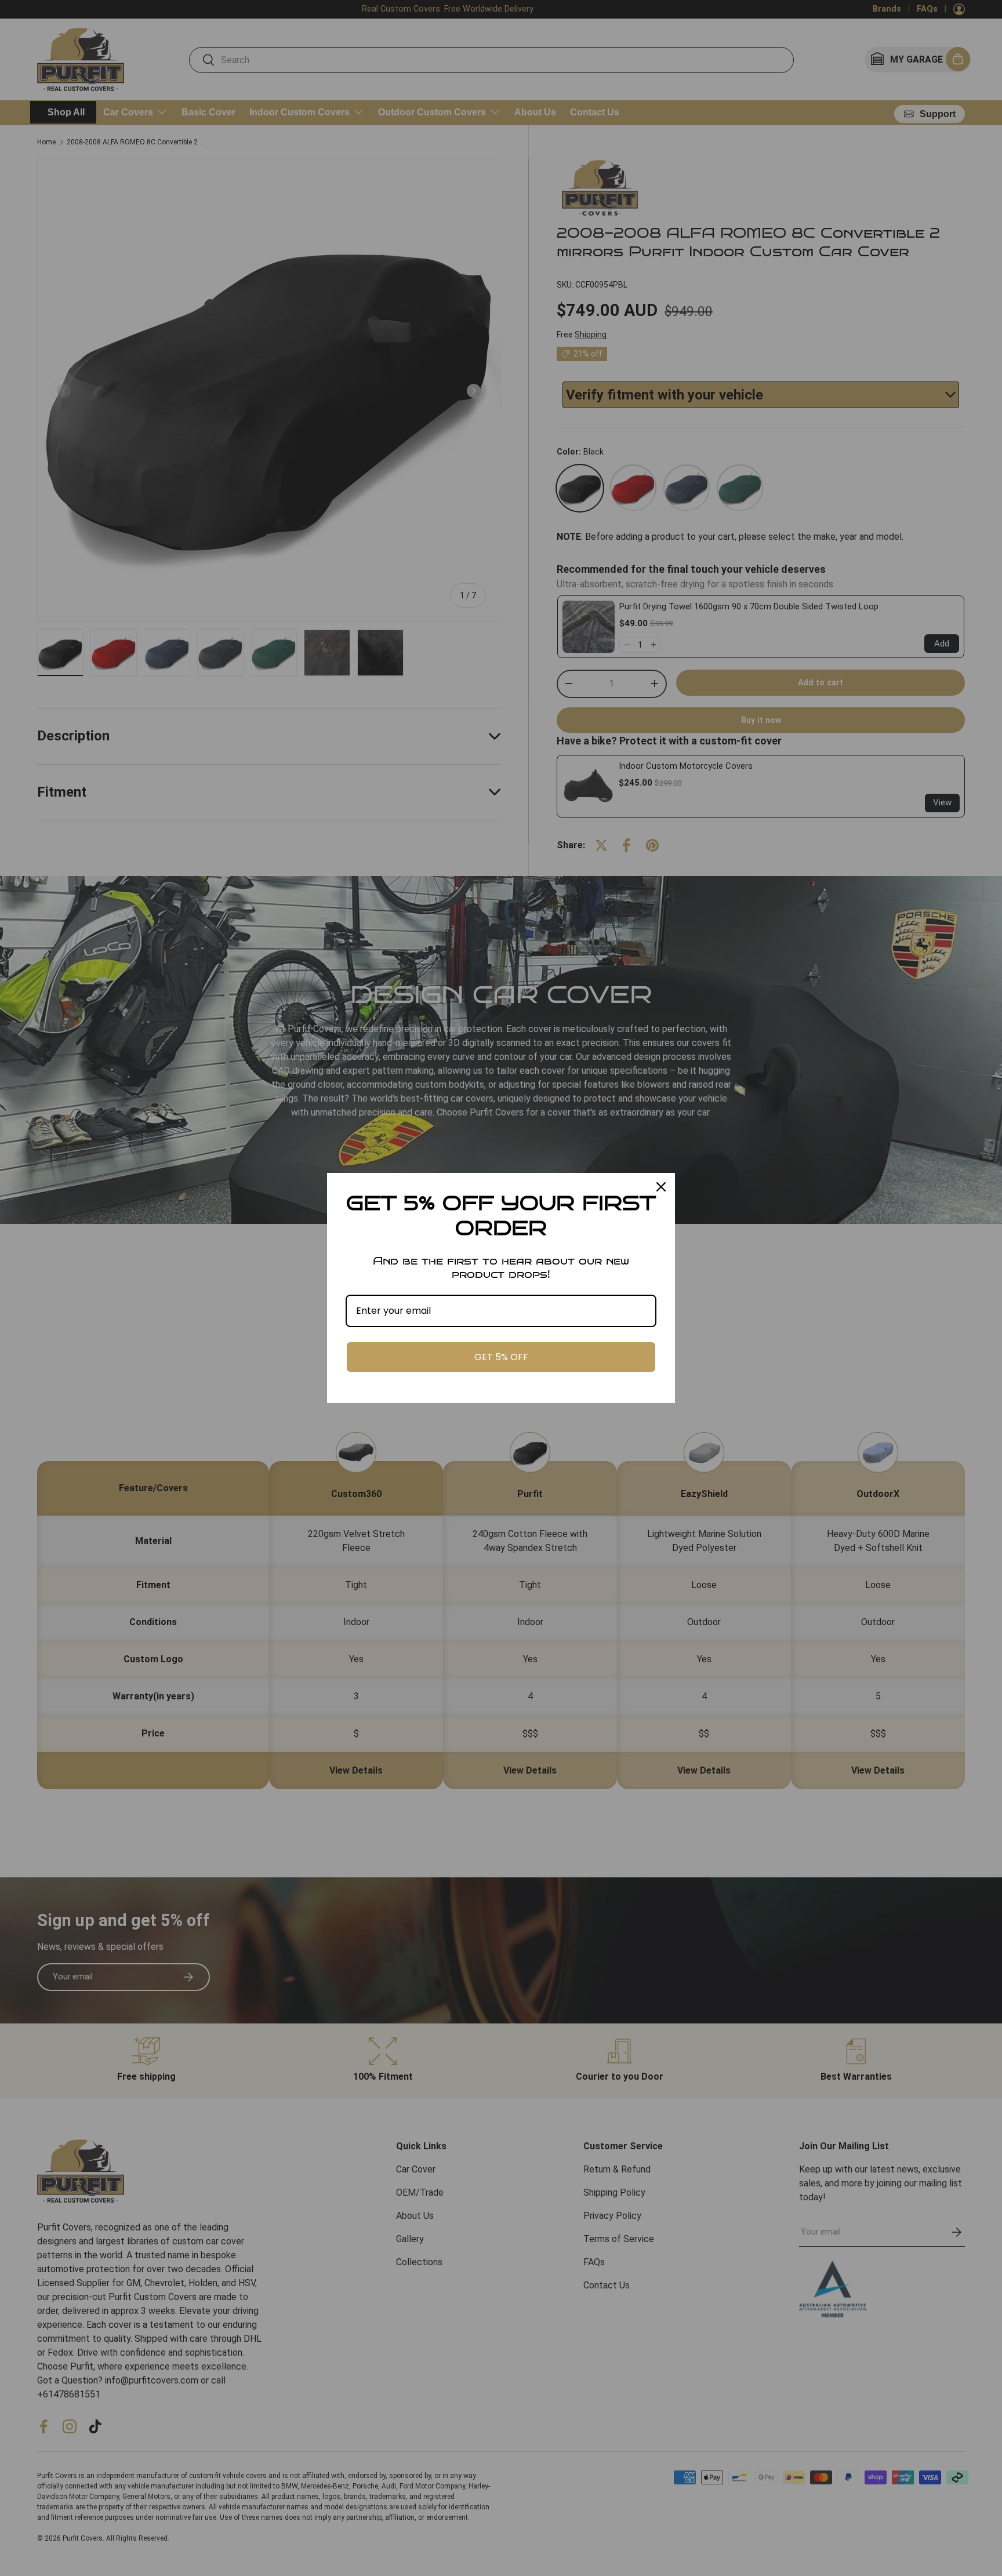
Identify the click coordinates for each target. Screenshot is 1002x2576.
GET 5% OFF (501, 1357)
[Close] (661, 1187)
